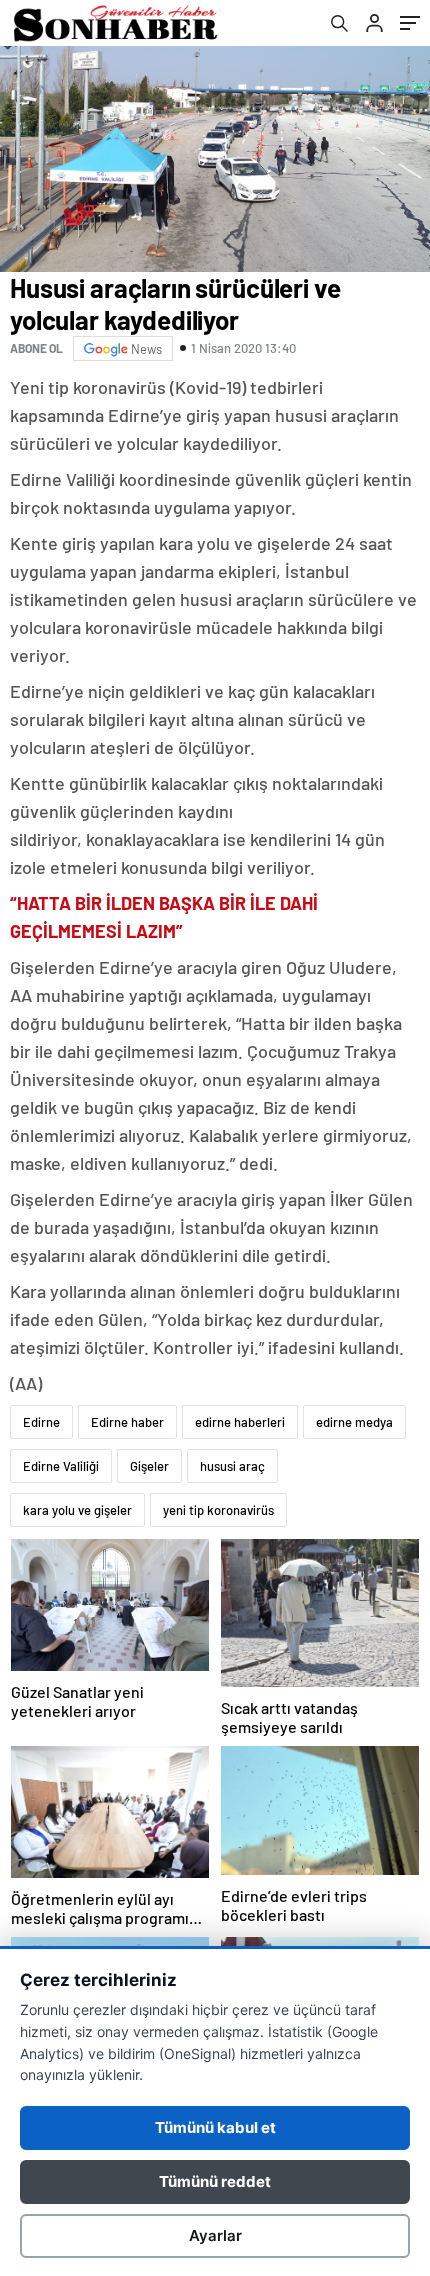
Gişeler (149, 1466)
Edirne (41, 1422)
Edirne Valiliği (61, 1466)
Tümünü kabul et (215, 2127)
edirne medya (354, 1422)
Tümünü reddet (215, 2181)
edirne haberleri (240, 1422)
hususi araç (232, 1466)
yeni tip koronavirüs (218, 1510)
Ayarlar (215, 2235)
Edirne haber (127, 1422)
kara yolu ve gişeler (77, 1510)
